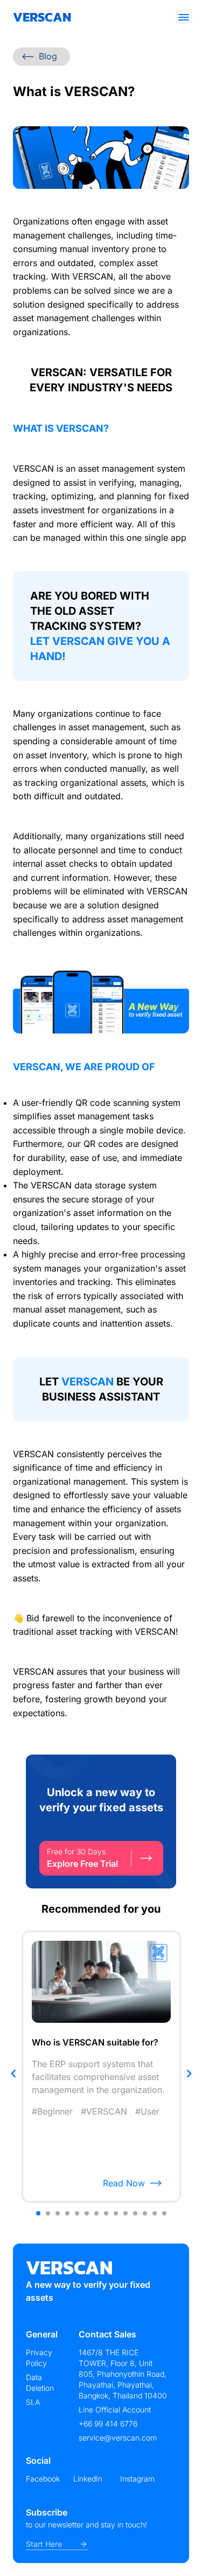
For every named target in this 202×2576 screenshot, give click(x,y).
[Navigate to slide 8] (106, 2213)
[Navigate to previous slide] (13, 2074)
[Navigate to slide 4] (67, 2213)
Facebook (43, 2479)
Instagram (137, 2479)
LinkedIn (88, 2479)
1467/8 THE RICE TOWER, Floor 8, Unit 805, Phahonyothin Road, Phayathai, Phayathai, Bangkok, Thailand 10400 (123, 2374)
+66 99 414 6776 (108, 2424)
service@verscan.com (118, 2438)
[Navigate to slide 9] (116, 2213)
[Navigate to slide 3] (58, 2213)
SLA (33, 2402)
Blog (48, 56)
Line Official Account (115, 2410)
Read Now (124, 2183)
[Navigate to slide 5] (77, 2213)
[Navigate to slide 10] (126, 2213)
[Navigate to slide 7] (96, 2213)
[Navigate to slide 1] (38, 2213)
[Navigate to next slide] (189, 2074)
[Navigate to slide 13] (155, 2213)
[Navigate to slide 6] (87, 2213)
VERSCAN (42, 17)
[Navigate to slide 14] (164, 2213)
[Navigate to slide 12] (145, 2213)
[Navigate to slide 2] (48, 2213)
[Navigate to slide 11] (135, 2213)
